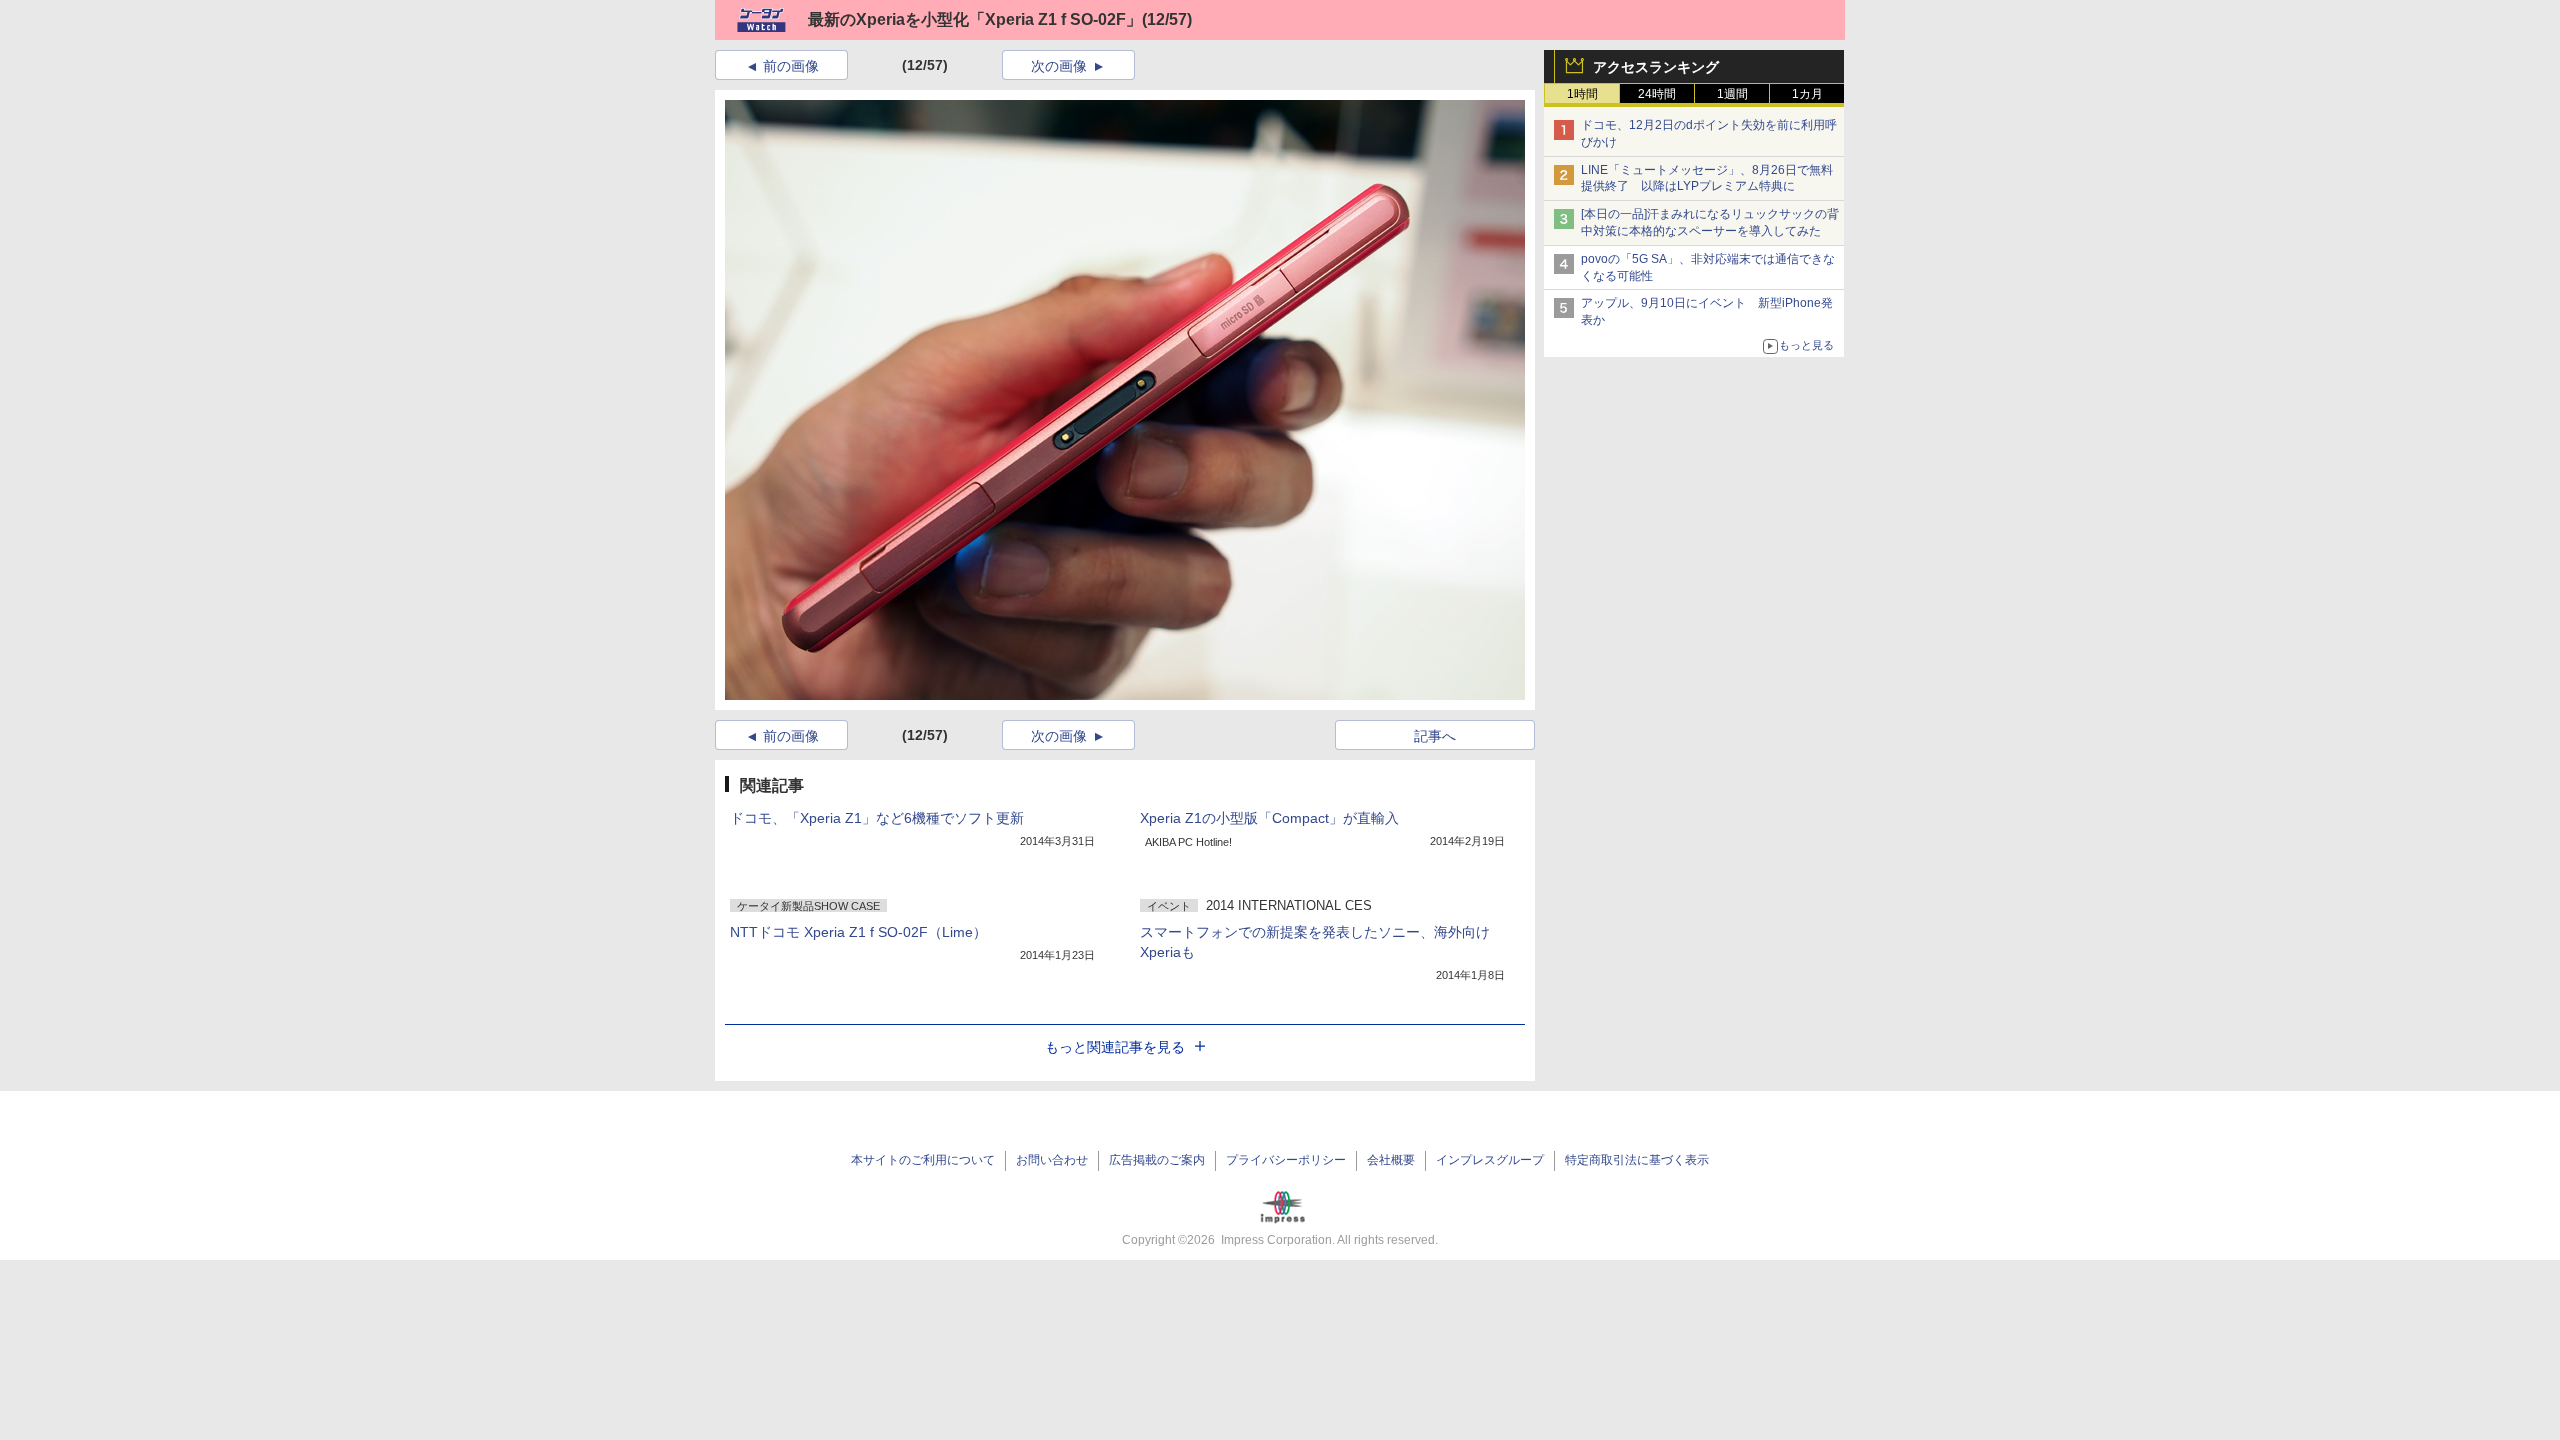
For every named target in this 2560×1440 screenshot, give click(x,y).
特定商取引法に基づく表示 (1637, 1160)
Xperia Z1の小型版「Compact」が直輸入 (1269, 818)
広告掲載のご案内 (1157, 1160)
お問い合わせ (1052, 1160)
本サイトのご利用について (923, 1160)
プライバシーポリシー (1286, 1160)
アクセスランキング (1656, 67)
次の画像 (1059, 66)
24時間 (1657, 94)
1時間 (1582, 94)
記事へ (1435, 736)
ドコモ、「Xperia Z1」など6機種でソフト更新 (877, 818)
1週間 (1732, 94)
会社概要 (1391, 1160)
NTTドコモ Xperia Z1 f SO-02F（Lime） (858, 932)
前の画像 (791, 66)
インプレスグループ (1490, 1160)
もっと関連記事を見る (1115, 1047)
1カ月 (1807, 94)
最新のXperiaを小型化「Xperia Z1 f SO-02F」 (975, 19)
